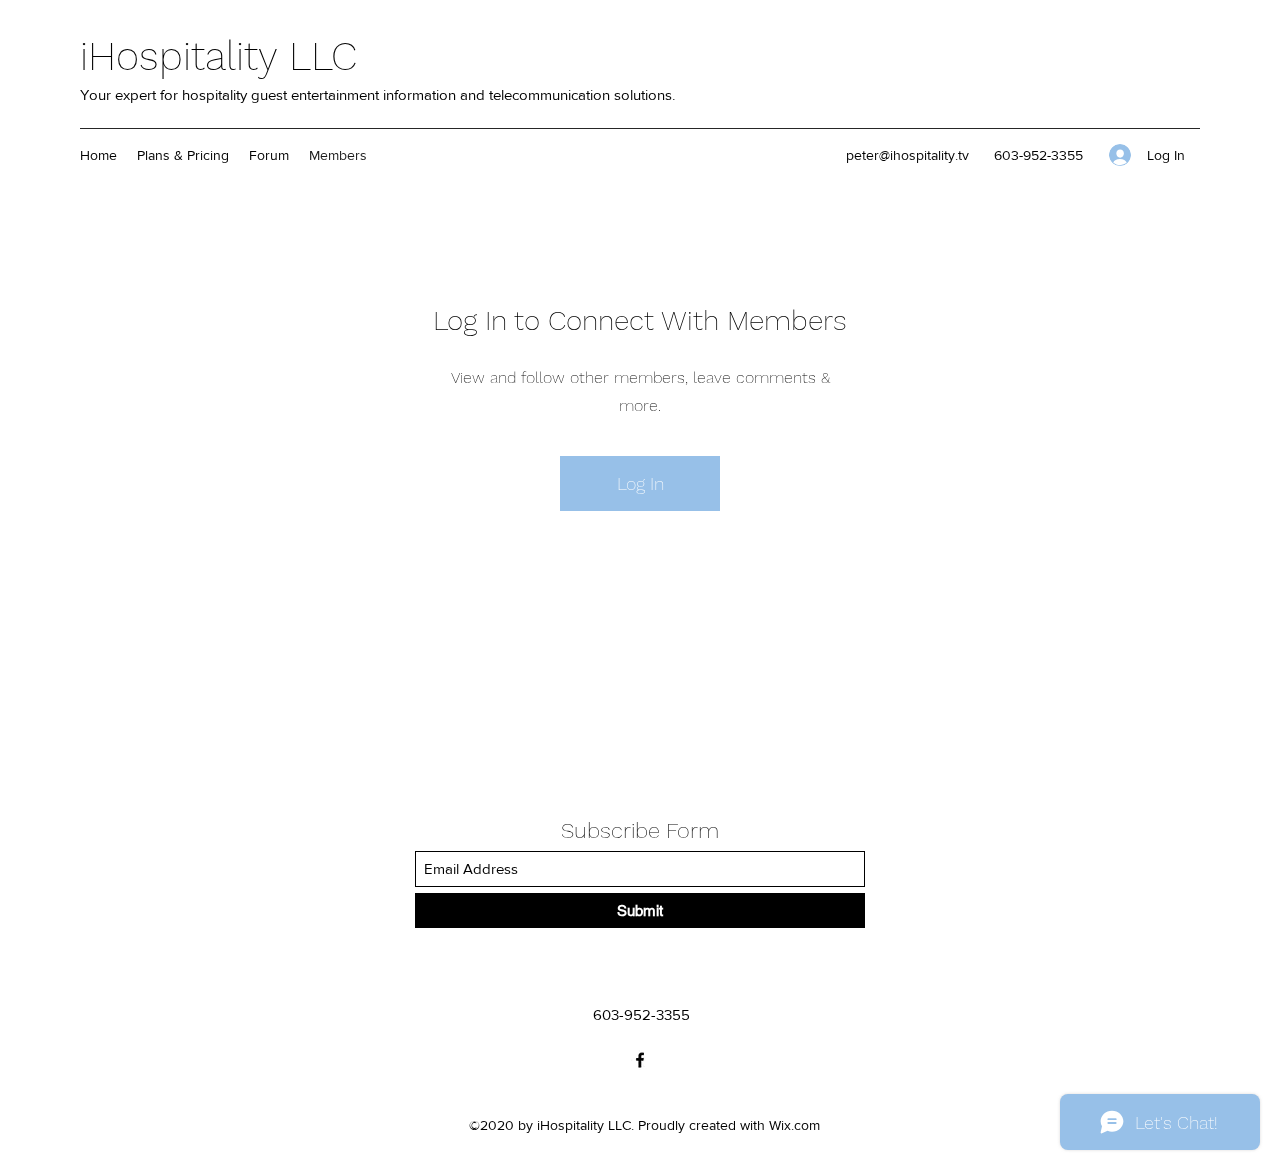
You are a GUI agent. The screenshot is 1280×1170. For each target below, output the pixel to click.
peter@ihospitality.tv (907, 155)
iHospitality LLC (218, 56)
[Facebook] (640, 1060)
